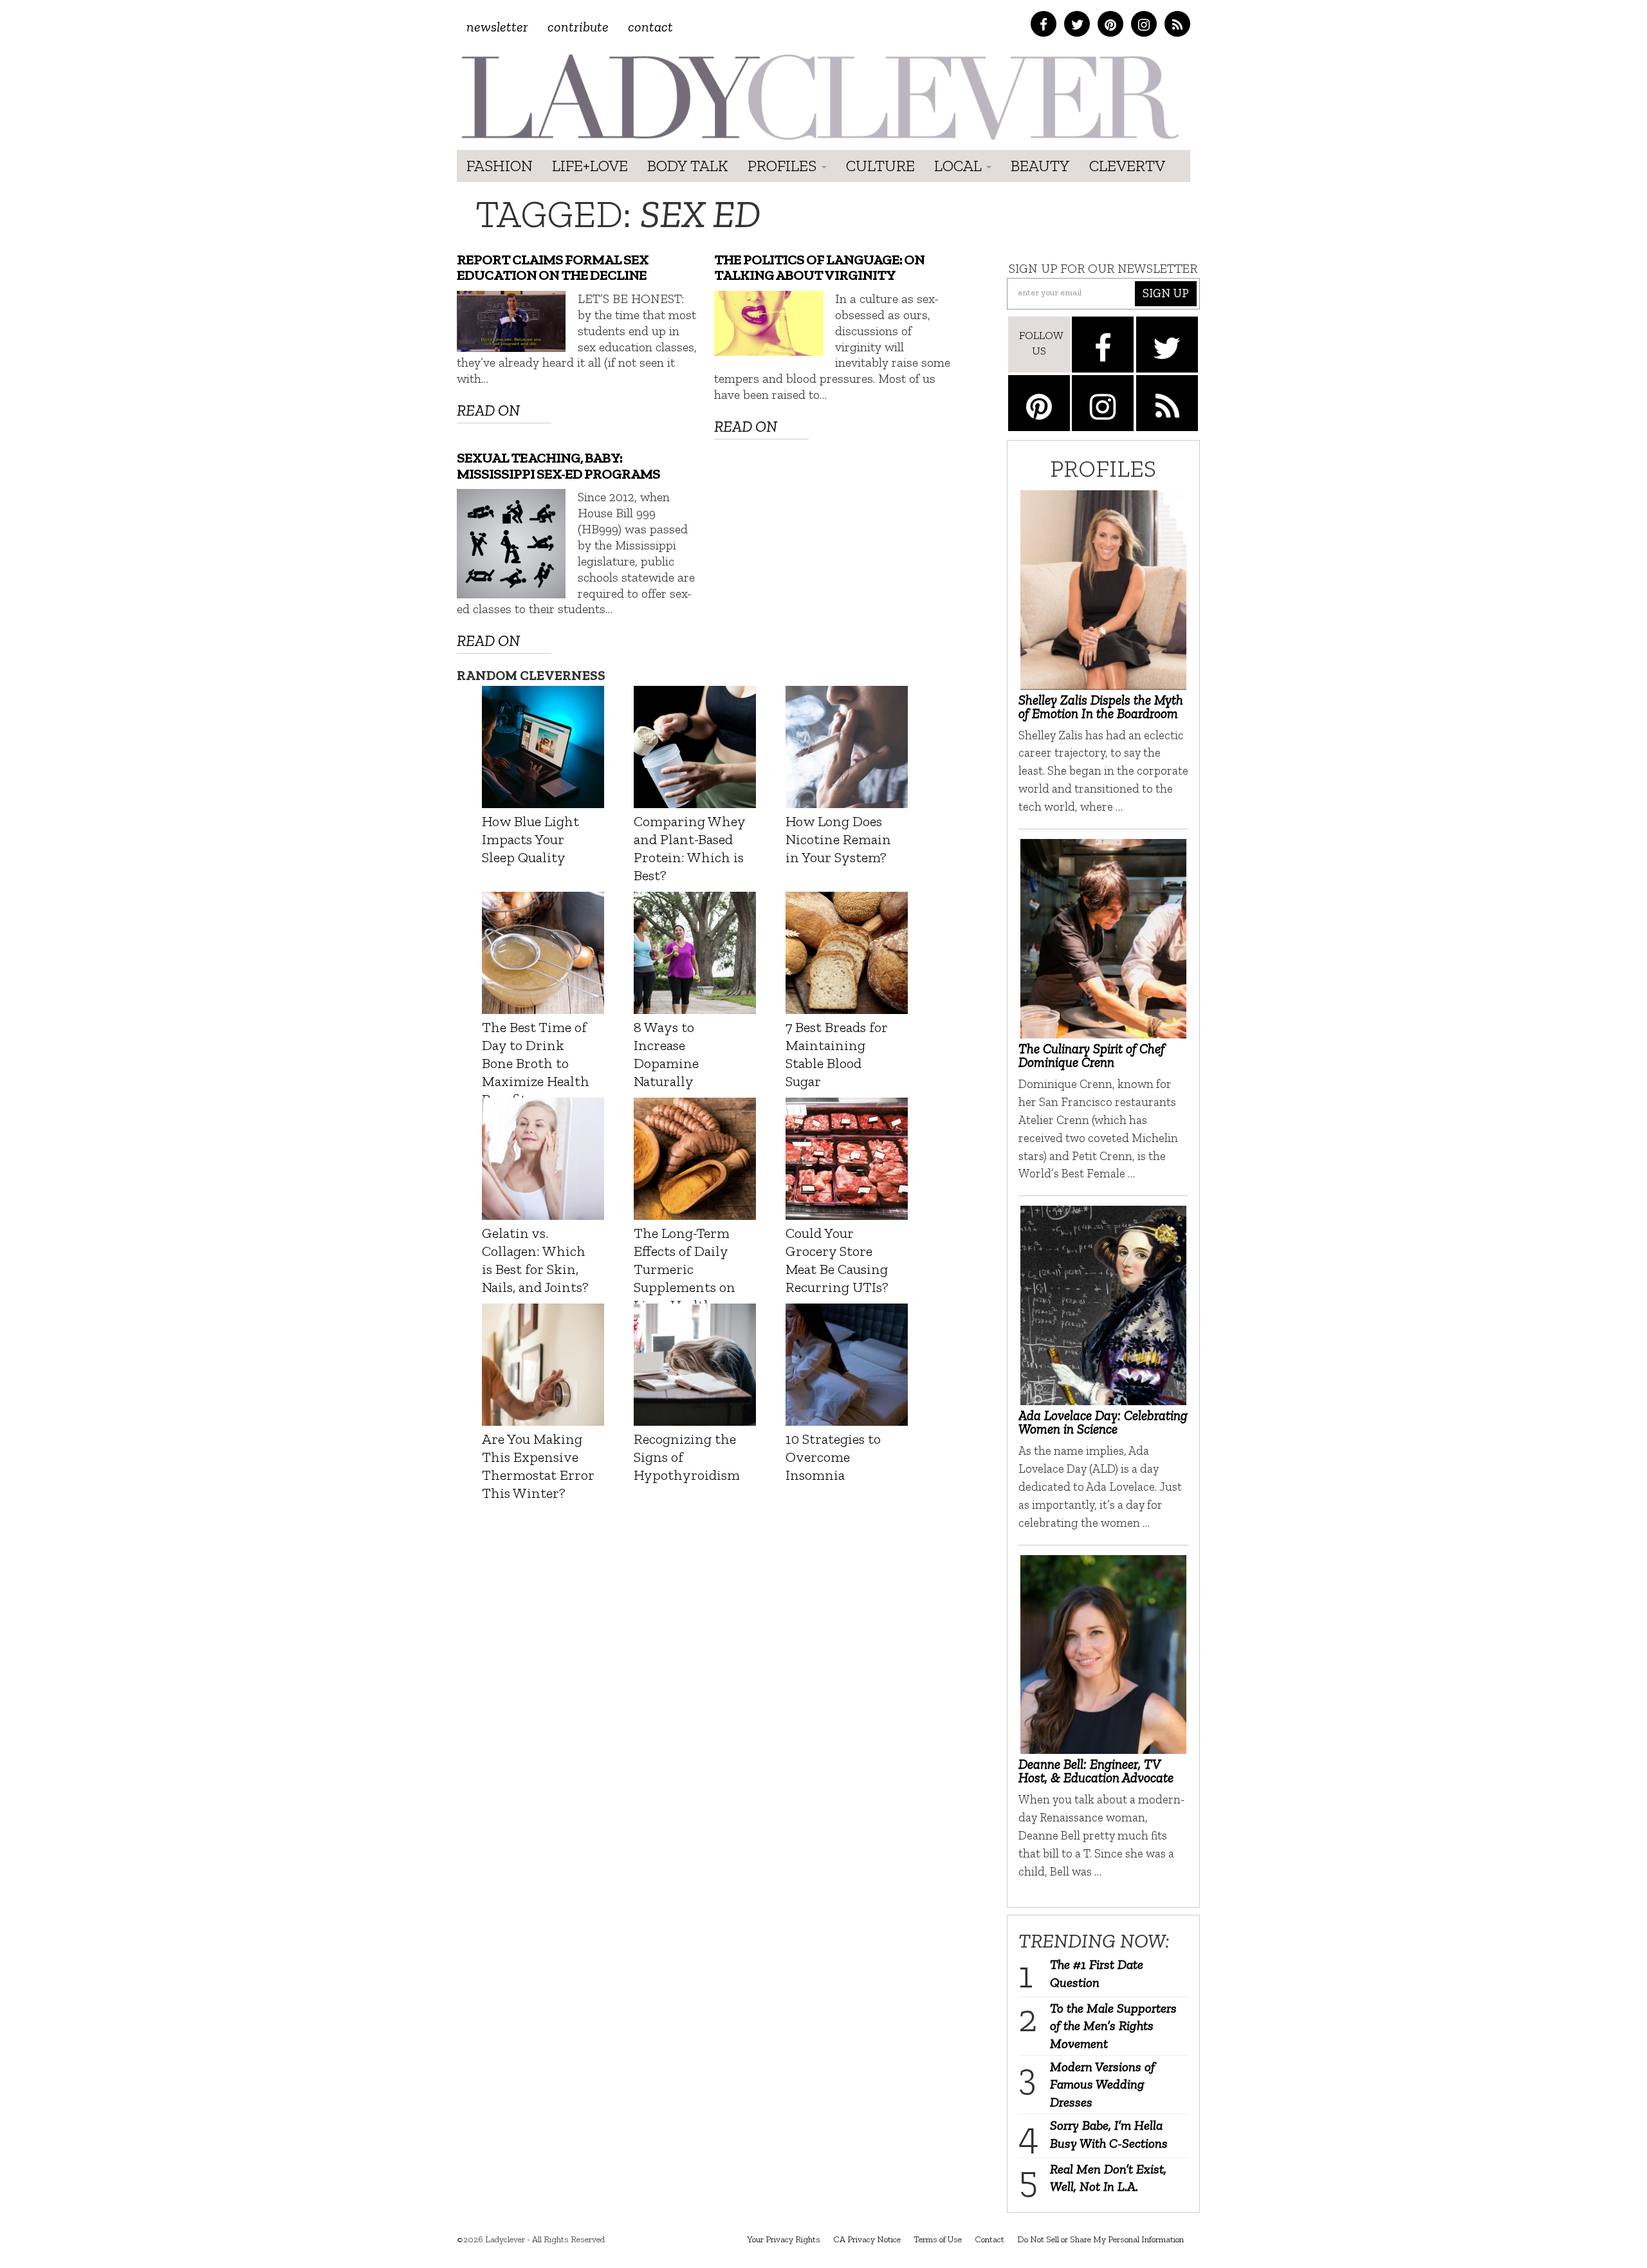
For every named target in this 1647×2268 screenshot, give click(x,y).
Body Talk (688, 166)
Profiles (784, 166)
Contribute (578, 27)
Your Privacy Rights (784, 2239)
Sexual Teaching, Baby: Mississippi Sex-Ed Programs (558, 466)
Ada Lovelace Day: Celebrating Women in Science (1103, 1422)
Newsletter (497, 27)
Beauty (1040, 166)
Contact (650, 27)
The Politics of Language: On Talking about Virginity (819, 268)
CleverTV (1127, 166)
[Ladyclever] (819, 97)
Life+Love (590, 166)
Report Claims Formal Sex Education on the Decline (553, 268)
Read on (488, 410)
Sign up (1166, 293)
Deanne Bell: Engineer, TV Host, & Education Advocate (1096, 1771)
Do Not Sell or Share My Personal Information (1100, 2239)
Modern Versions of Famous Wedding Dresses (1102, 2084)
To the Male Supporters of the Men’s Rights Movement (1113, 2026)
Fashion (500, 166)
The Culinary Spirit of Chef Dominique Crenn (1091, 1055)
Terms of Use (938, 2239)
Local (960, 166)
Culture (880, 166)
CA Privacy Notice (867, 2239)
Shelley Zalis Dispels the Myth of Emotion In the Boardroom (1101, 706)
